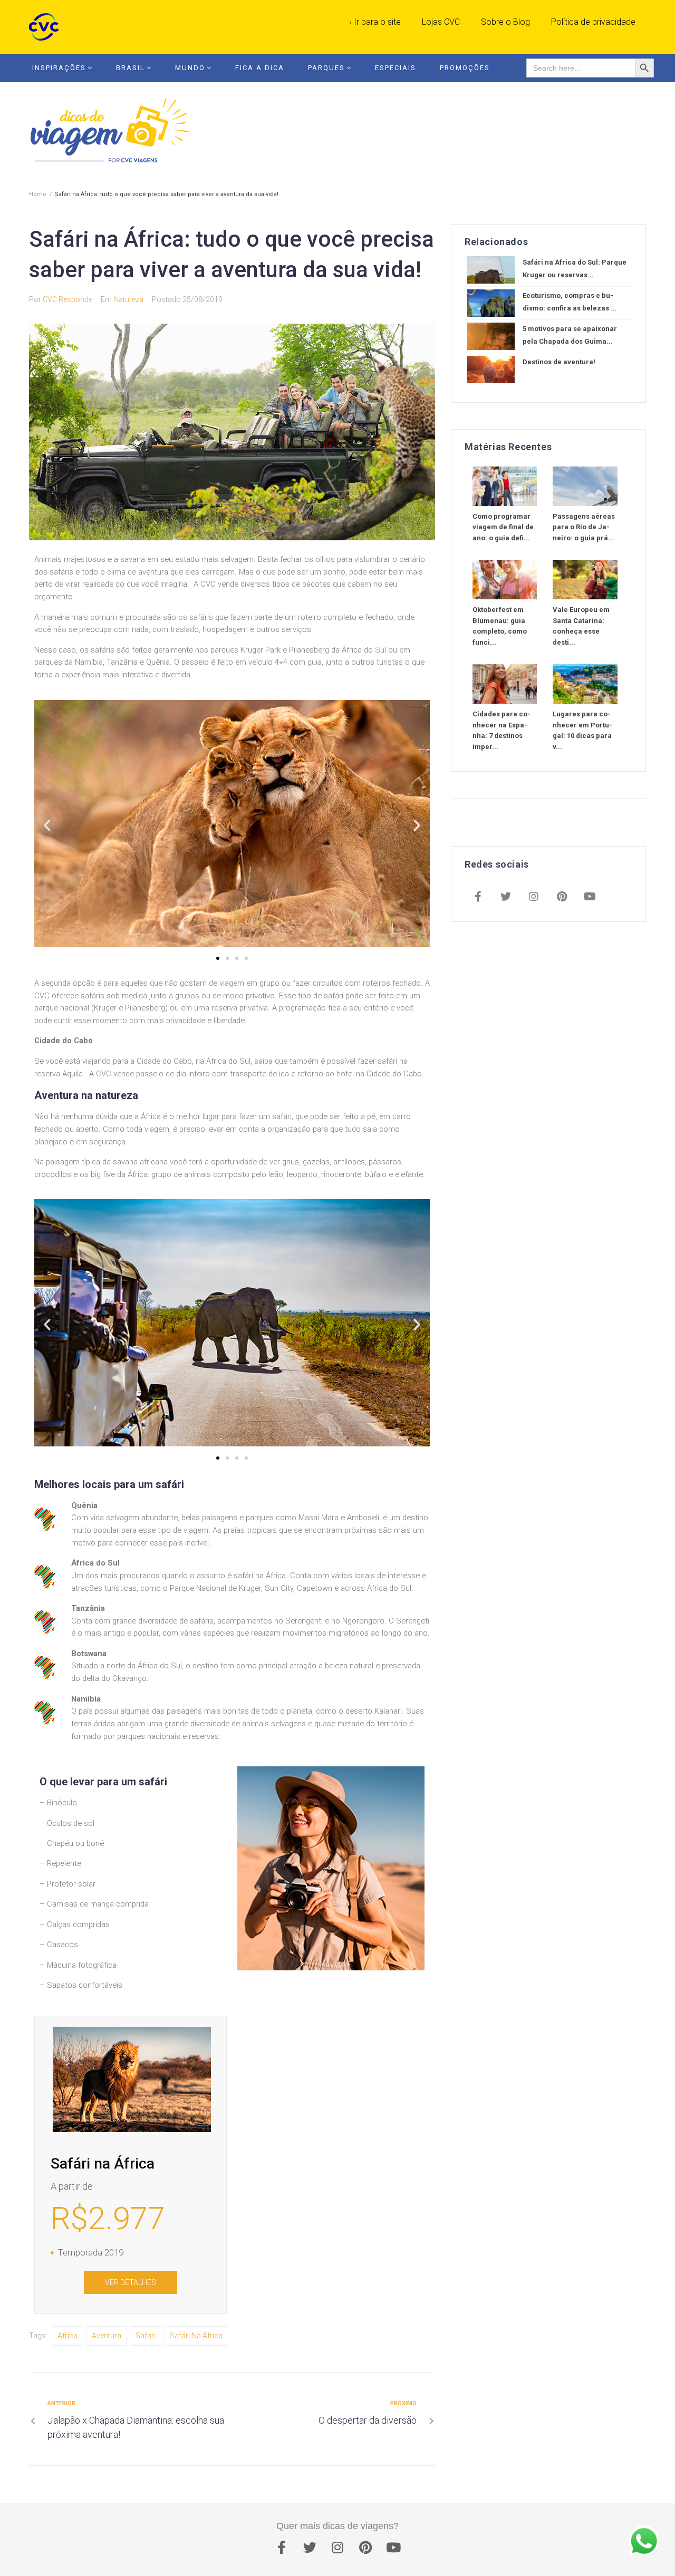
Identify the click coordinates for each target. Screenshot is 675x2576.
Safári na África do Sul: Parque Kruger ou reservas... (575, 269)
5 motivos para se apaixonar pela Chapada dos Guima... (570, 335)
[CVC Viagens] (46, 27)
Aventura (107, 2336)
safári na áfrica (196, 2336)
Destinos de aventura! (559, 362)
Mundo (190, 68)
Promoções (465, 68)
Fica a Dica (260, 68)
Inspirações (59, 68)
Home (38, 194)
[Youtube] (590, 898)
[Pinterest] (562, 898)
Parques (326, 68)
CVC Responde (67, 299)
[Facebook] (478, 898)
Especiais (396, 68)
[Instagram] (534, 898)
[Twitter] (506, 898)
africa (67, 2336)
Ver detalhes (131, 2282)
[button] (218, 958)
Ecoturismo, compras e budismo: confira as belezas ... (570, 302)
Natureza (128, 299)
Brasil (131, 68)
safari (146, 2336)
